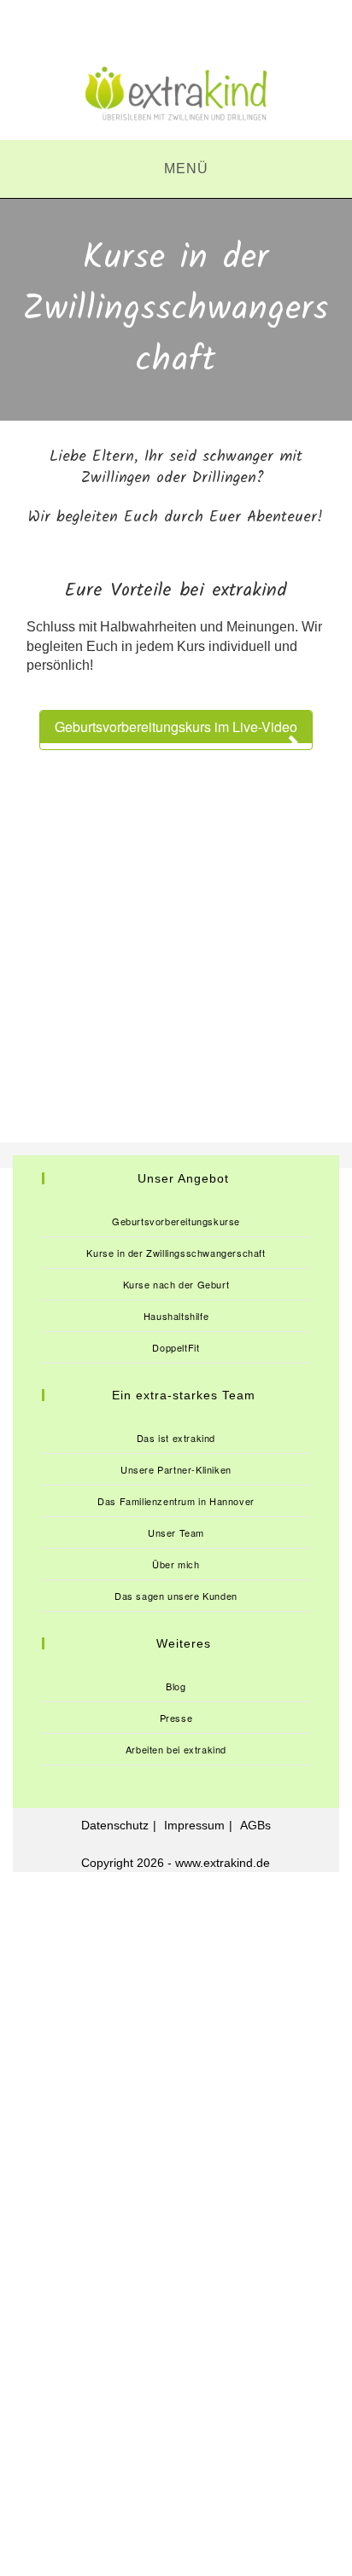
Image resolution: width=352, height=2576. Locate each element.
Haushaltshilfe (176, 1316)
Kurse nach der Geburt (176, 1284)
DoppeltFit (176, 1347)
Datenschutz (115, 1825)
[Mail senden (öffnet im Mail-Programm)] (217, 28)
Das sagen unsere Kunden (176, 1596)
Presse (176, 1718)
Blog (176, 1686)
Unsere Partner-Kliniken (176, 1469)
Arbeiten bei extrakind (176, 1749)
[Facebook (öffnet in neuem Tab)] (134, 28)
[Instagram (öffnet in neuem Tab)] (176, 28)
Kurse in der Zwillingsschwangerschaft (176, 1253)
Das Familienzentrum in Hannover (176, 1501)
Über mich (176, 1564)
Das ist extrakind (176, 1438)
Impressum (194, 1825)
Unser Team (176, 1532)
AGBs (255, 1825)
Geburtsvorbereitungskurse (176, 1221)
